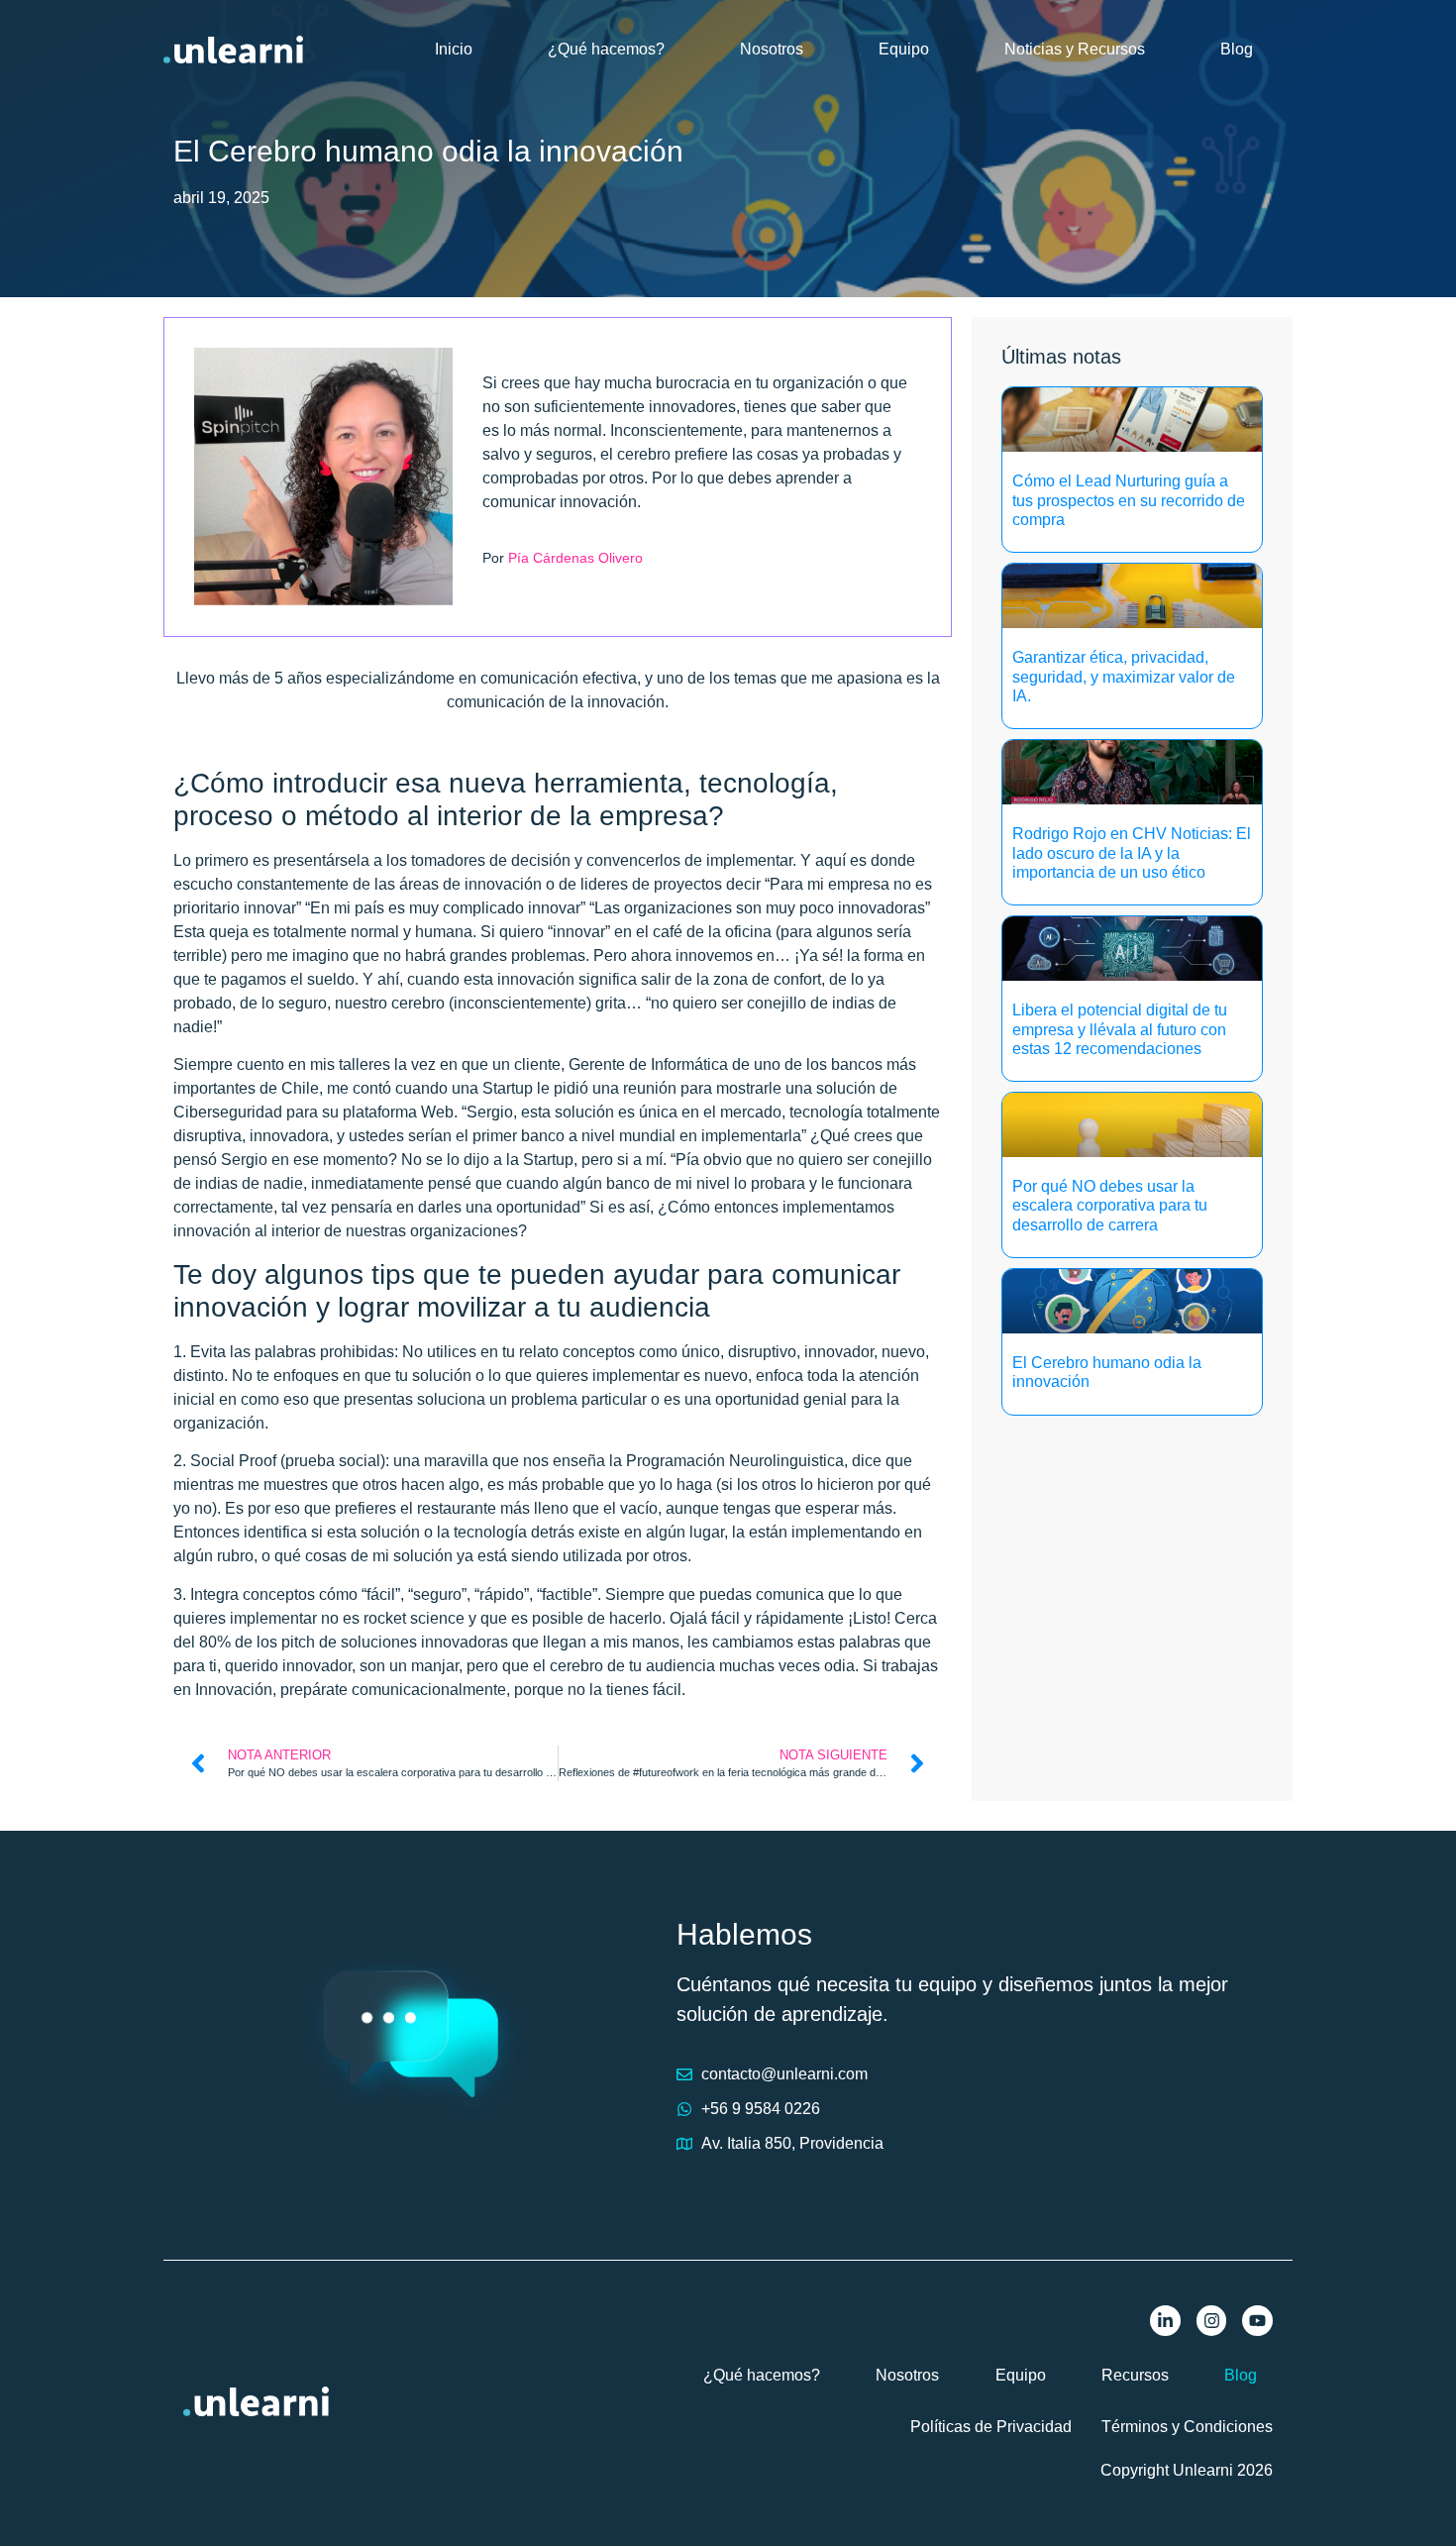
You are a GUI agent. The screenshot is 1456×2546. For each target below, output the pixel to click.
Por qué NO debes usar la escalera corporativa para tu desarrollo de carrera (1110, 1205)
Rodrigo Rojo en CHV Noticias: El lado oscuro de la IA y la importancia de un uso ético (1132, 852)
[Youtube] (1257, 2321)
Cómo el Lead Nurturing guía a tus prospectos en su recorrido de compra (1129, 500)
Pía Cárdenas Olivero (575, 558)
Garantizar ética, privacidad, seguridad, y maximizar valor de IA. (1124, 676)
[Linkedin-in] (1165, 2321)
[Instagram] (1212, 2321)
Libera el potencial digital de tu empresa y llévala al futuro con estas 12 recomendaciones (1120, 1029)
